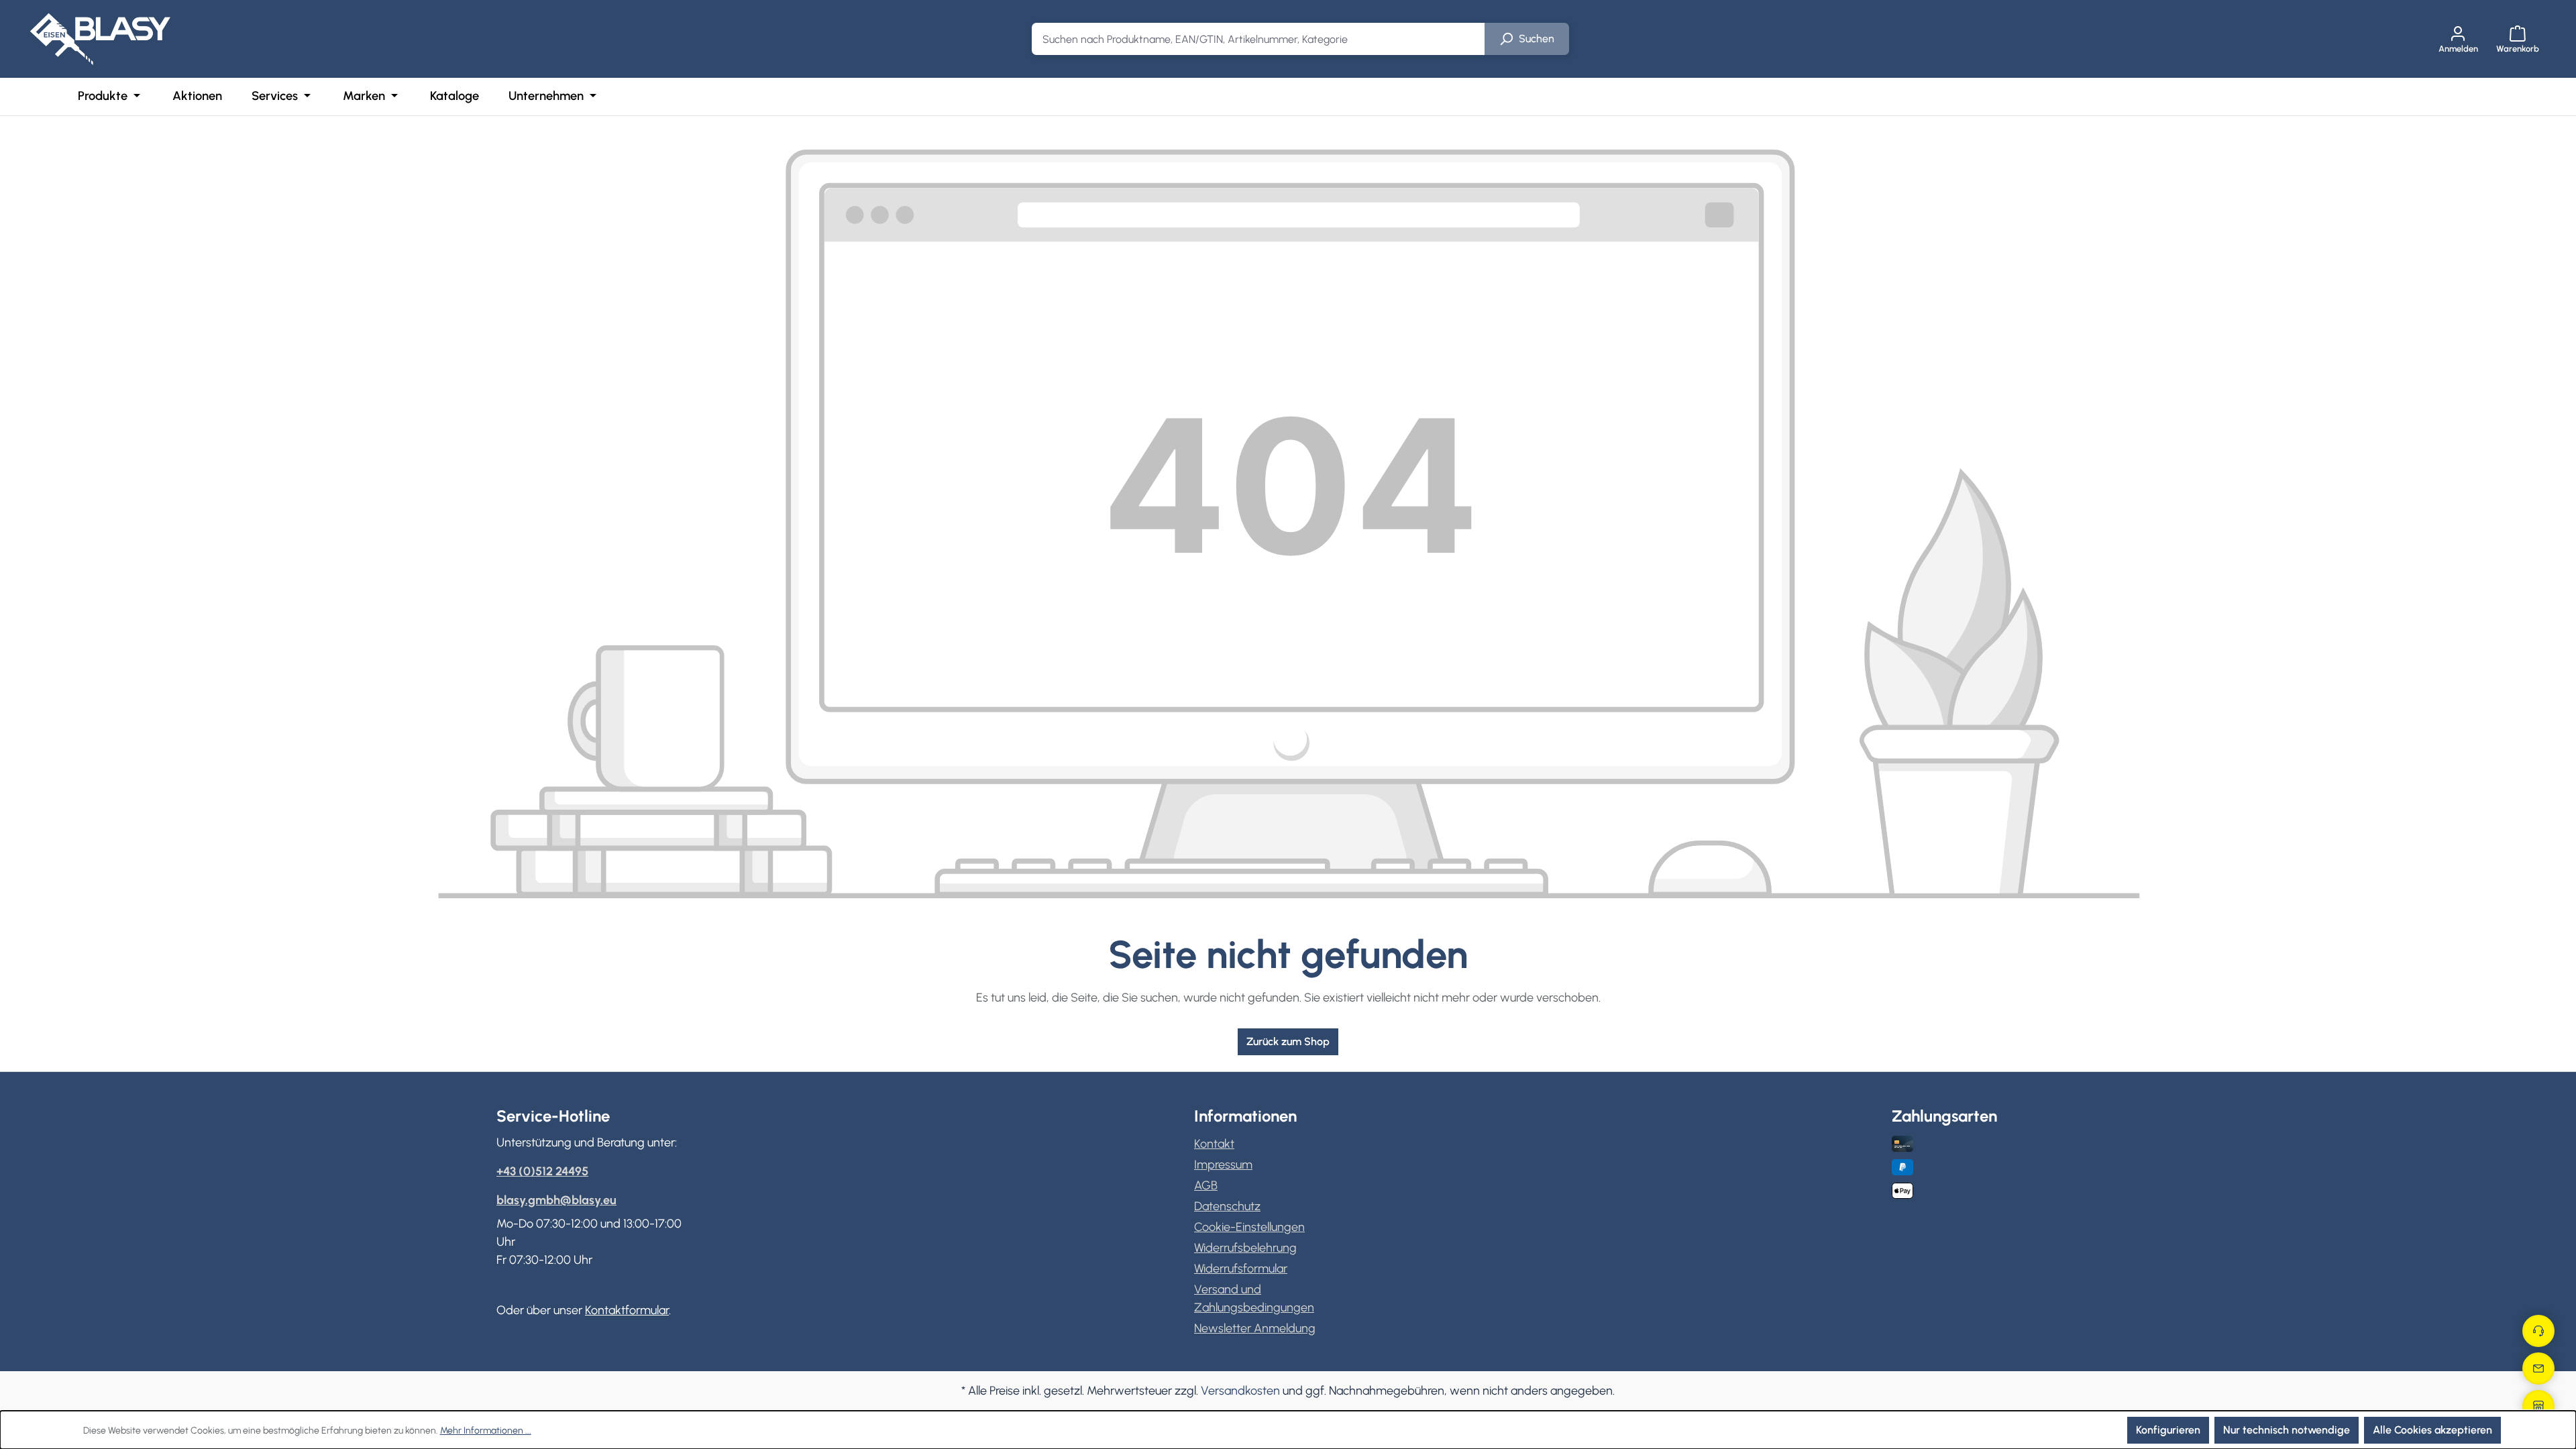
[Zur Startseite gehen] (100, 39)
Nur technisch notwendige (2287, 1430)
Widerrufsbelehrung (1245, 1248)
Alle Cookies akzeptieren (2432, 1430)
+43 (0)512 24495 (542, 1171)
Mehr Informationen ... (486, 1431)
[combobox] (1258, 39)
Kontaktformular (627, 1310)
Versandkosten (1240, 1391)
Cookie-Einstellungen (1249, 1227)
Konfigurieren (2168, 1430)
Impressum (1223, 1165)
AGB (1206, 1185)
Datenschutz (1227, 1206)
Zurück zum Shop (1288, 1041)
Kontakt (1214, 1144)
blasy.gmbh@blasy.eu (556, 1200)
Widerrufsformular (1241, 1269)
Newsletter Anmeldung (1255, 1328)
